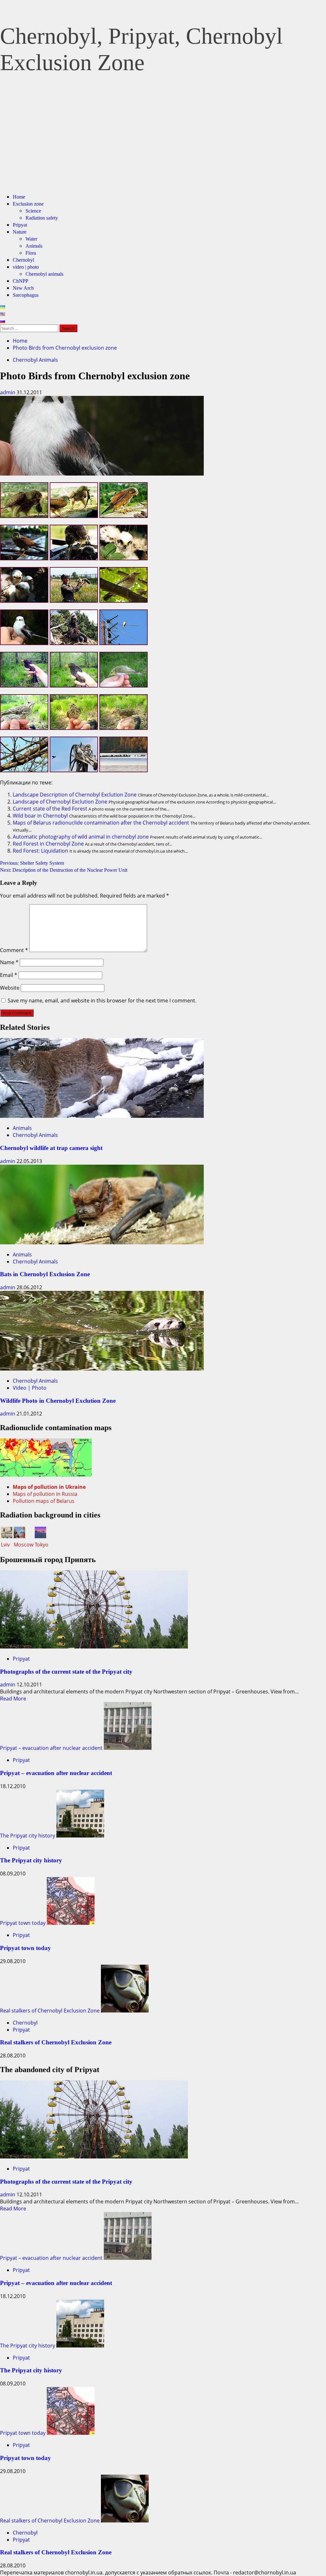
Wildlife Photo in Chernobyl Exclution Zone (58, 1401)
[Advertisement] (163, 143)
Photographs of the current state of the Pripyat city (66, 1672)
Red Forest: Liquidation (40, 851)
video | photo (26, 267)
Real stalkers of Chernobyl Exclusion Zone (50, 2011)
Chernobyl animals (44, 274)
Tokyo (42, 1545)
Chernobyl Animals (35, 360)
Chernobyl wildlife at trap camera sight (51, 1148)
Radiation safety (42, 218)
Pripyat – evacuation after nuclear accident (51, 1748)
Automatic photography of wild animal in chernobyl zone (81, 837)
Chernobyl (23, 260)
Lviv (5, 1545)
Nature (20, 232)
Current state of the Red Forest (50, 809)
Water (31, 239)
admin (8, 392)
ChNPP (21, 281)
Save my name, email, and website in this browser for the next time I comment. (102, 1001)
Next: (64, 870)
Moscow (24, 1545)
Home (19, 197)
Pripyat (20, 225)
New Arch (23, 288)
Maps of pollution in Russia (45, 1494)
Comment (14, 950)
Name (9, 962)
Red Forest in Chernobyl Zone (48, 844)
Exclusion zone (28, 204)
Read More (13, 1699)
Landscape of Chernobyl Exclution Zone (60, 802)
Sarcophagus (26, 295)
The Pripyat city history (28, 1836)
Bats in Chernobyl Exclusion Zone (45, 1274)
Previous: (32, 863)
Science (33, 211)
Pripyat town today (23, 1923)
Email (9, 975)
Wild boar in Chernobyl (40, 816)
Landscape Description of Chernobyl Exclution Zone (75, 795)
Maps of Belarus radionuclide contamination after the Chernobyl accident (101, 823)
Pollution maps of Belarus (44, 1501)
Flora (31, 253)
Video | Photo (30, 1388)
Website (10, 988)
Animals (34, 246)
